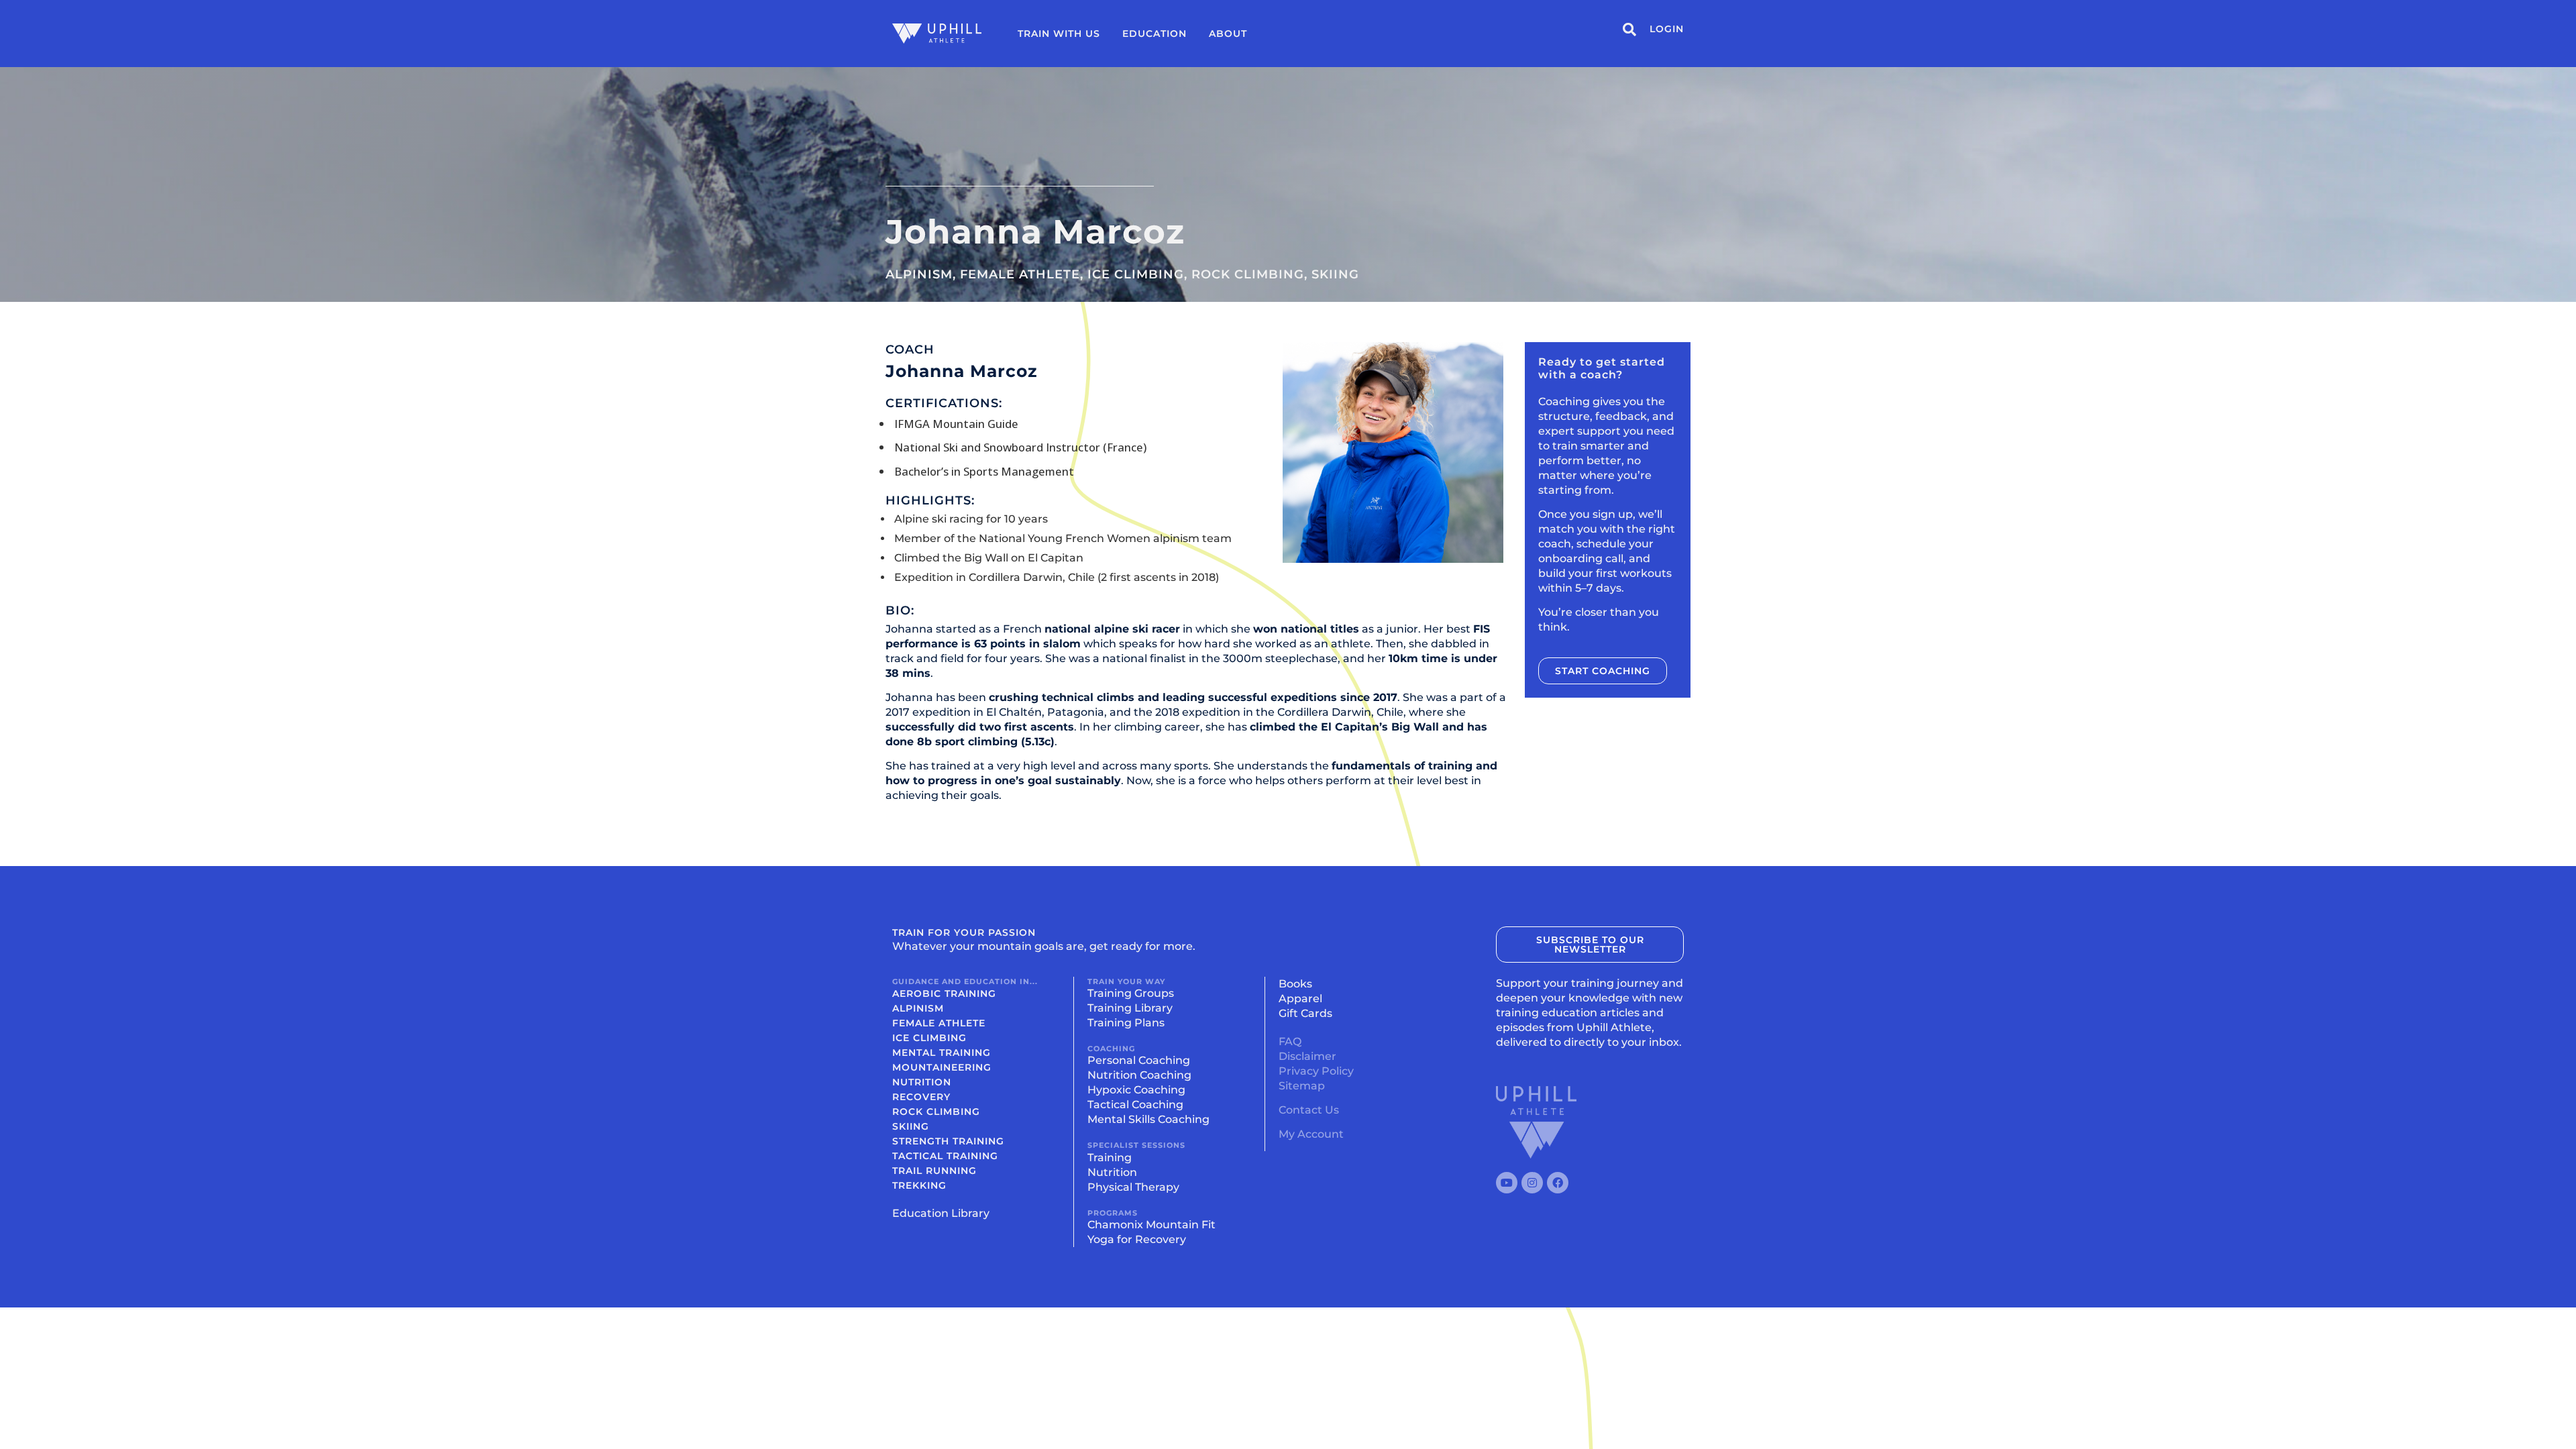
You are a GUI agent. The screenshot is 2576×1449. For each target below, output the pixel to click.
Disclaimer (1307, 1056)
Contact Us (1309, 1110)
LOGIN (1667, 29)
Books (1295, 984)
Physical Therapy (1133, 1187)
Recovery (921, 1097)
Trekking (919, 1185)
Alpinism (919, 274)
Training (1110, 1158)
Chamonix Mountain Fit (1151, 1225)
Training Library (1130, 1008)
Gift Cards (1305, 1013)
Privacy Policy (1316, 1071)
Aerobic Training (944, 994)
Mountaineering (942, 1067)
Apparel (1300, 999)
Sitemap (1302, 1086)
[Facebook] (1558, 1183)
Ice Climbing (1136, 274)
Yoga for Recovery (1137, 1239)
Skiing (1335, 274)
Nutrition (922, 1082)
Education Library (941, 1213)
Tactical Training (945, 1156)
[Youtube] (1507, 1183)
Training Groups (1131, 993)
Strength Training (948, 1141)
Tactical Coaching (1135, 1105)
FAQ (1290, 1041)
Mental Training (942, 1053)
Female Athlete (1020, 274)
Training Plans (1126, 1023)
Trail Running (934, 1171)
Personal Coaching (1139, 1060)
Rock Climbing (1248, 274)
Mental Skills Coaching (1148, 1119)
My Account (1311, 1134)
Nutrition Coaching (1139, 1075)
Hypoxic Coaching (1136, 1090)
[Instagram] (1532, 1183)
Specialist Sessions (1136, 1145)
